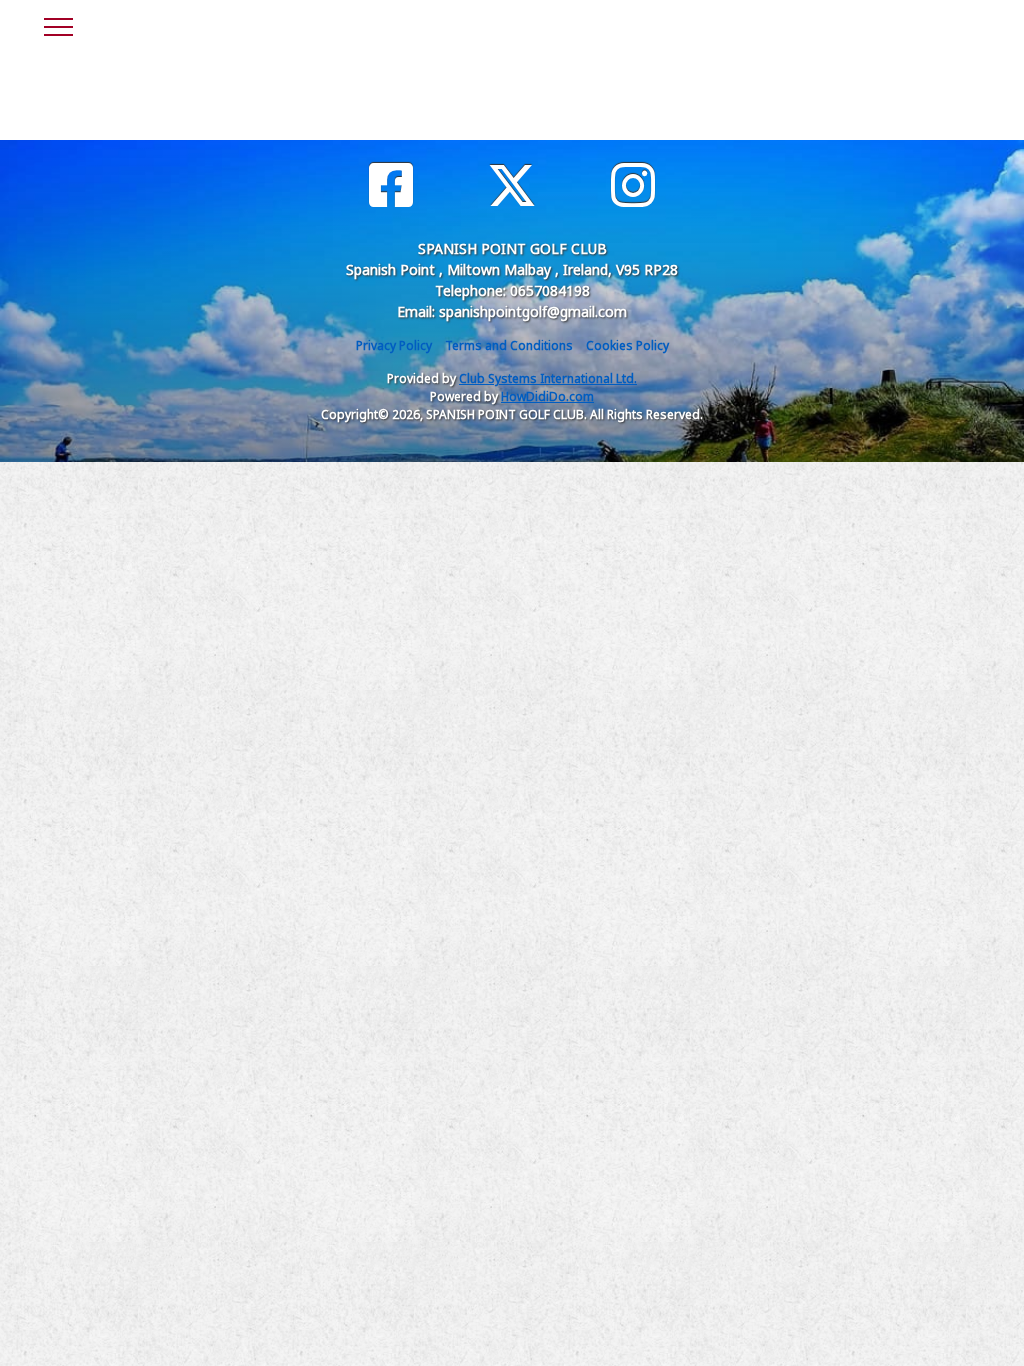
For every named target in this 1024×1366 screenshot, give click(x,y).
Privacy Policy (394, 345)
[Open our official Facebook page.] (391, 185)
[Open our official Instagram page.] (633, 185)
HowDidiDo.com (547, 396)
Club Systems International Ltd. (548, 378)
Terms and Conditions (509, 345)
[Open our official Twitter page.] (512, 185)
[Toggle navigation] (57, 24)
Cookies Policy (627, 345)
